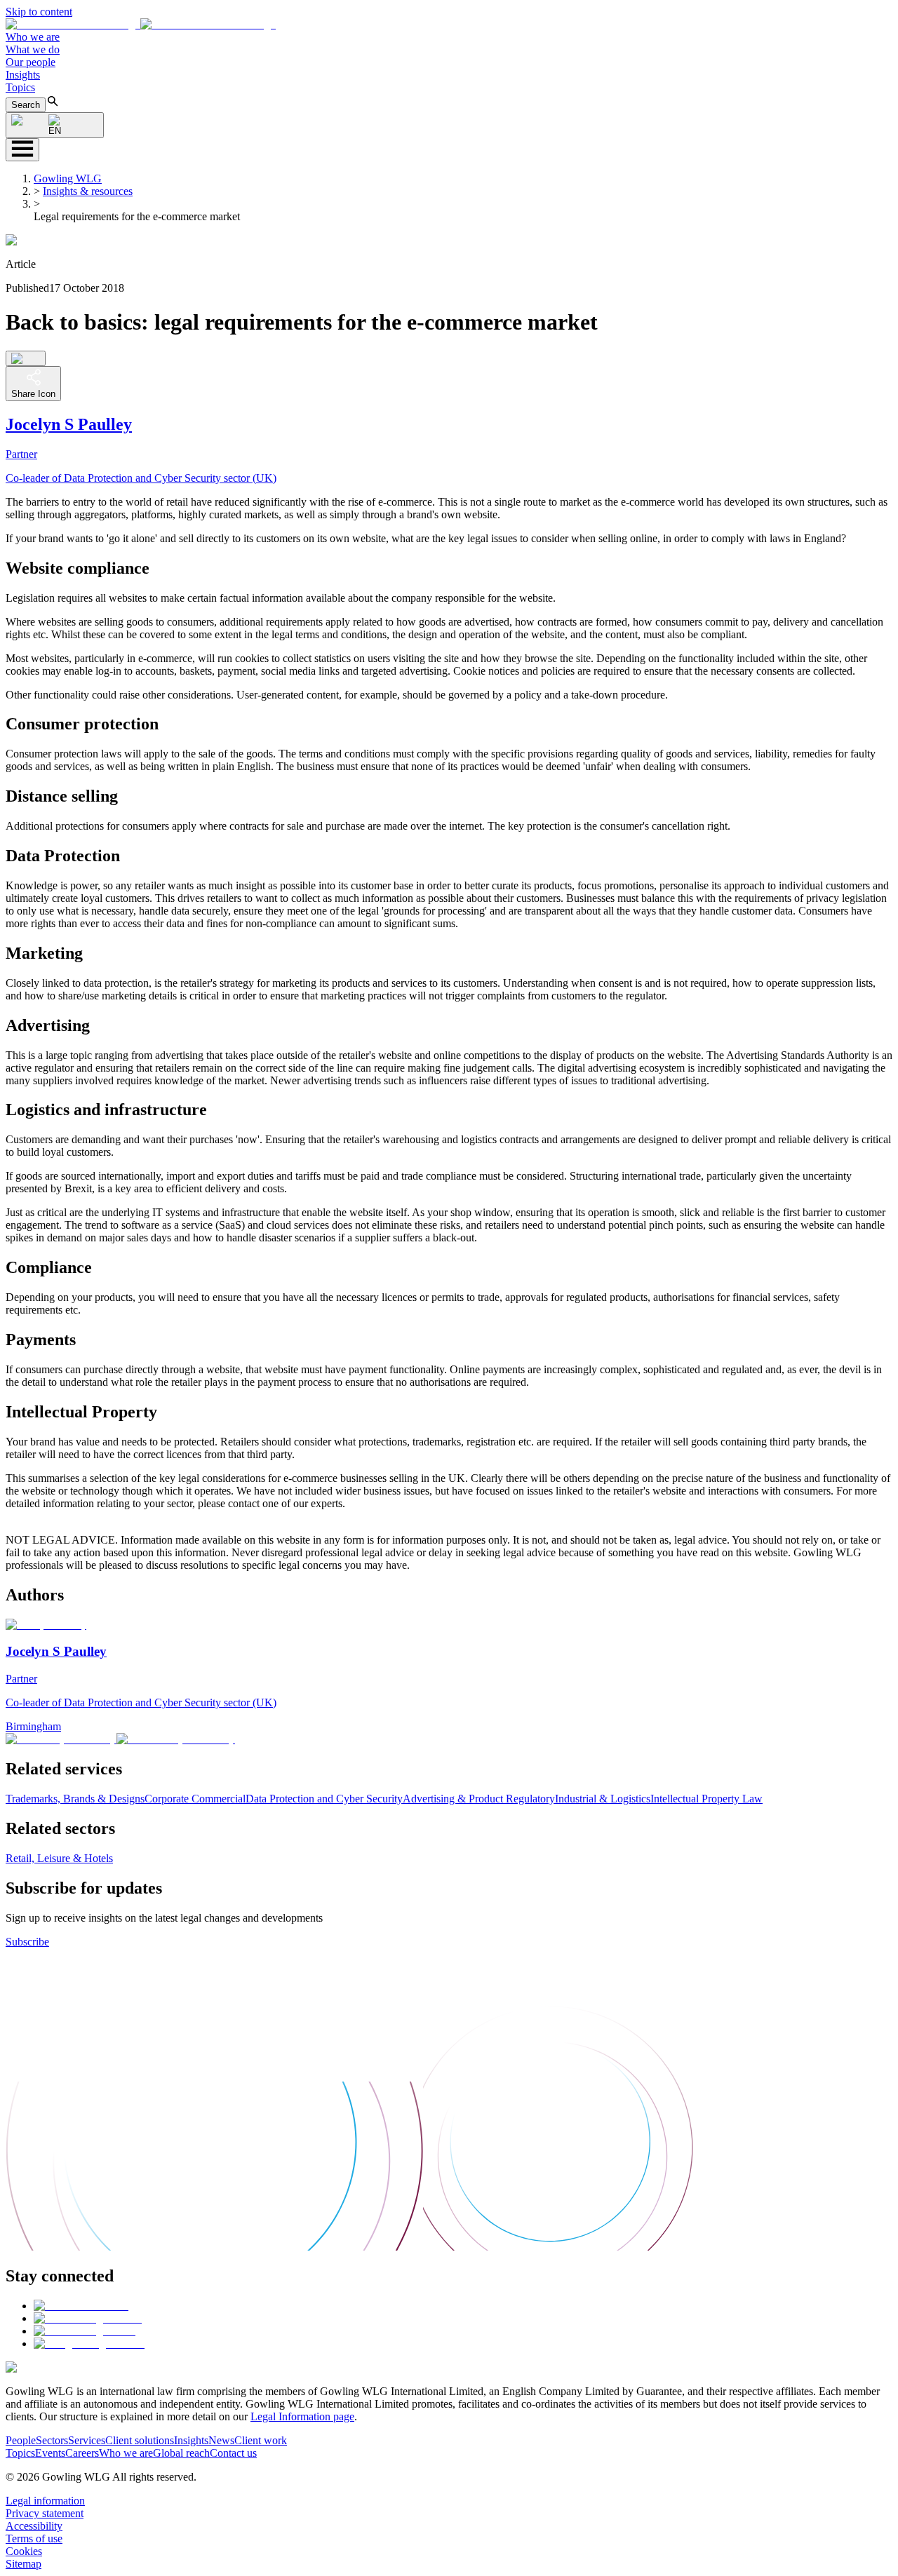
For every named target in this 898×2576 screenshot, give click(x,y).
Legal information (45, 2501)
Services (87, 2440)
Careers (82, 2453)
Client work (261, 2440)
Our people (31, 62)
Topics (20, 87)
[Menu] (22, 150)
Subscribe (27, 1942)
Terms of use (34, 2538)
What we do (33, 49)
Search (26, 105)
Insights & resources (88, 191)
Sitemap (24, 2564)
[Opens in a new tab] (81, 2306)
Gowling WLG (68, 178)
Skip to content (39, 12)
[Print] (26, 358)
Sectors (52, 2440)
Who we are (33, 37)
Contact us (233, 2453)
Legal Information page (302, 2416)
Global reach (181, 2453)
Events (50, 2453)
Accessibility (34, 2526)
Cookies (24, 2551)
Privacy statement (45, 2513)
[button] (141, 24)
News (221, 2440)
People (21, 2440)
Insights (23, 75)
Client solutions (140, 2440)
